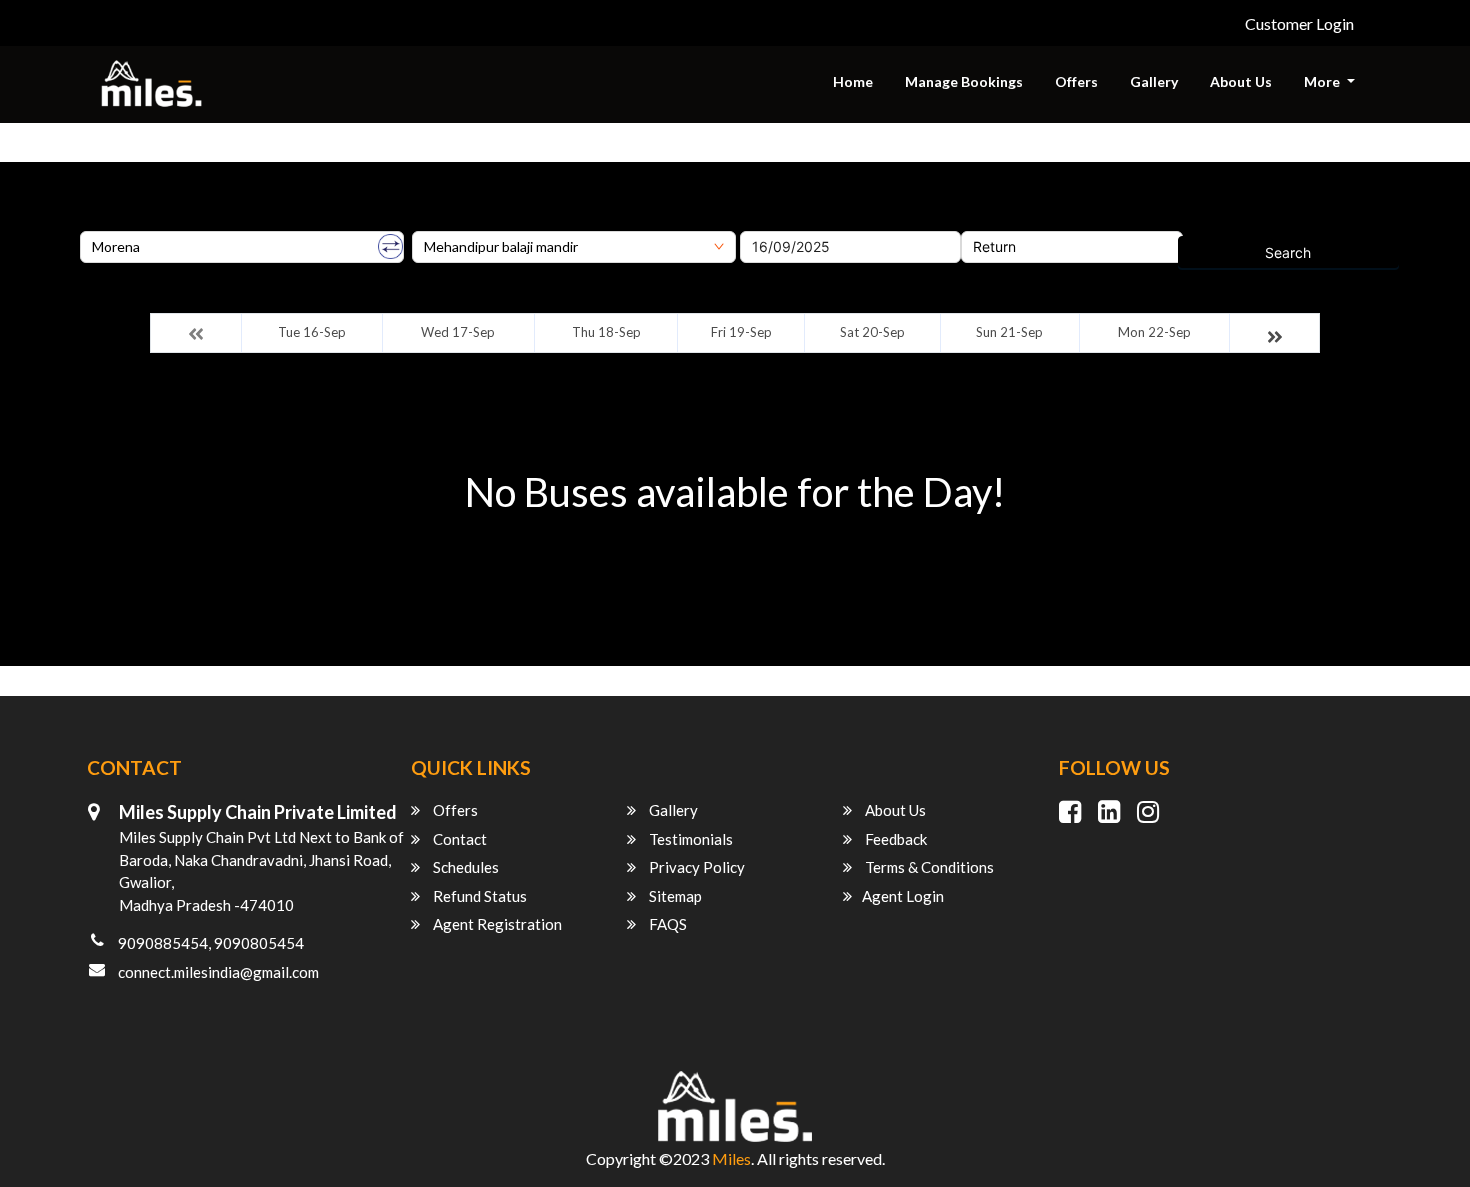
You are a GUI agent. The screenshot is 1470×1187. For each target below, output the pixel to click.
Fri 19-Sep (741, 332)
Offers (1076, 81)
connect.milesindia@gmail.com (218, 972)
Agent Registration (496, 924)
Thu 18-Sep (606, 332)
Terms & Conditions (928, 867)
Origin (99, 224)
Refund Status (478, 896)
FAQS (666, 924)
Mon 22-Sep (1154, 332)
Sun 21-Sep (1009, 332)
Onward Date (783, 224)
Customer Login (1299, 23)
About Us (1241, 81)
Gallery (1154, 81)
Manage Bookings (964, 81)
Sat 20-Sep (872, 332)
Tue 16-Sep (312, 332)
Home (853, 81)
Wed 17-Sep (458, 332)
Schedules (464, 867)
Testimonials (689, 839)
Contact (458, 839)
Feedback (894, 839)
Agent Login (903, 896)
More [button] (1323, 81)
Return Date (1000, 224)
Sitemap (674, 896)
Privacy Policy (695, 867)
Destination (448, 224)
